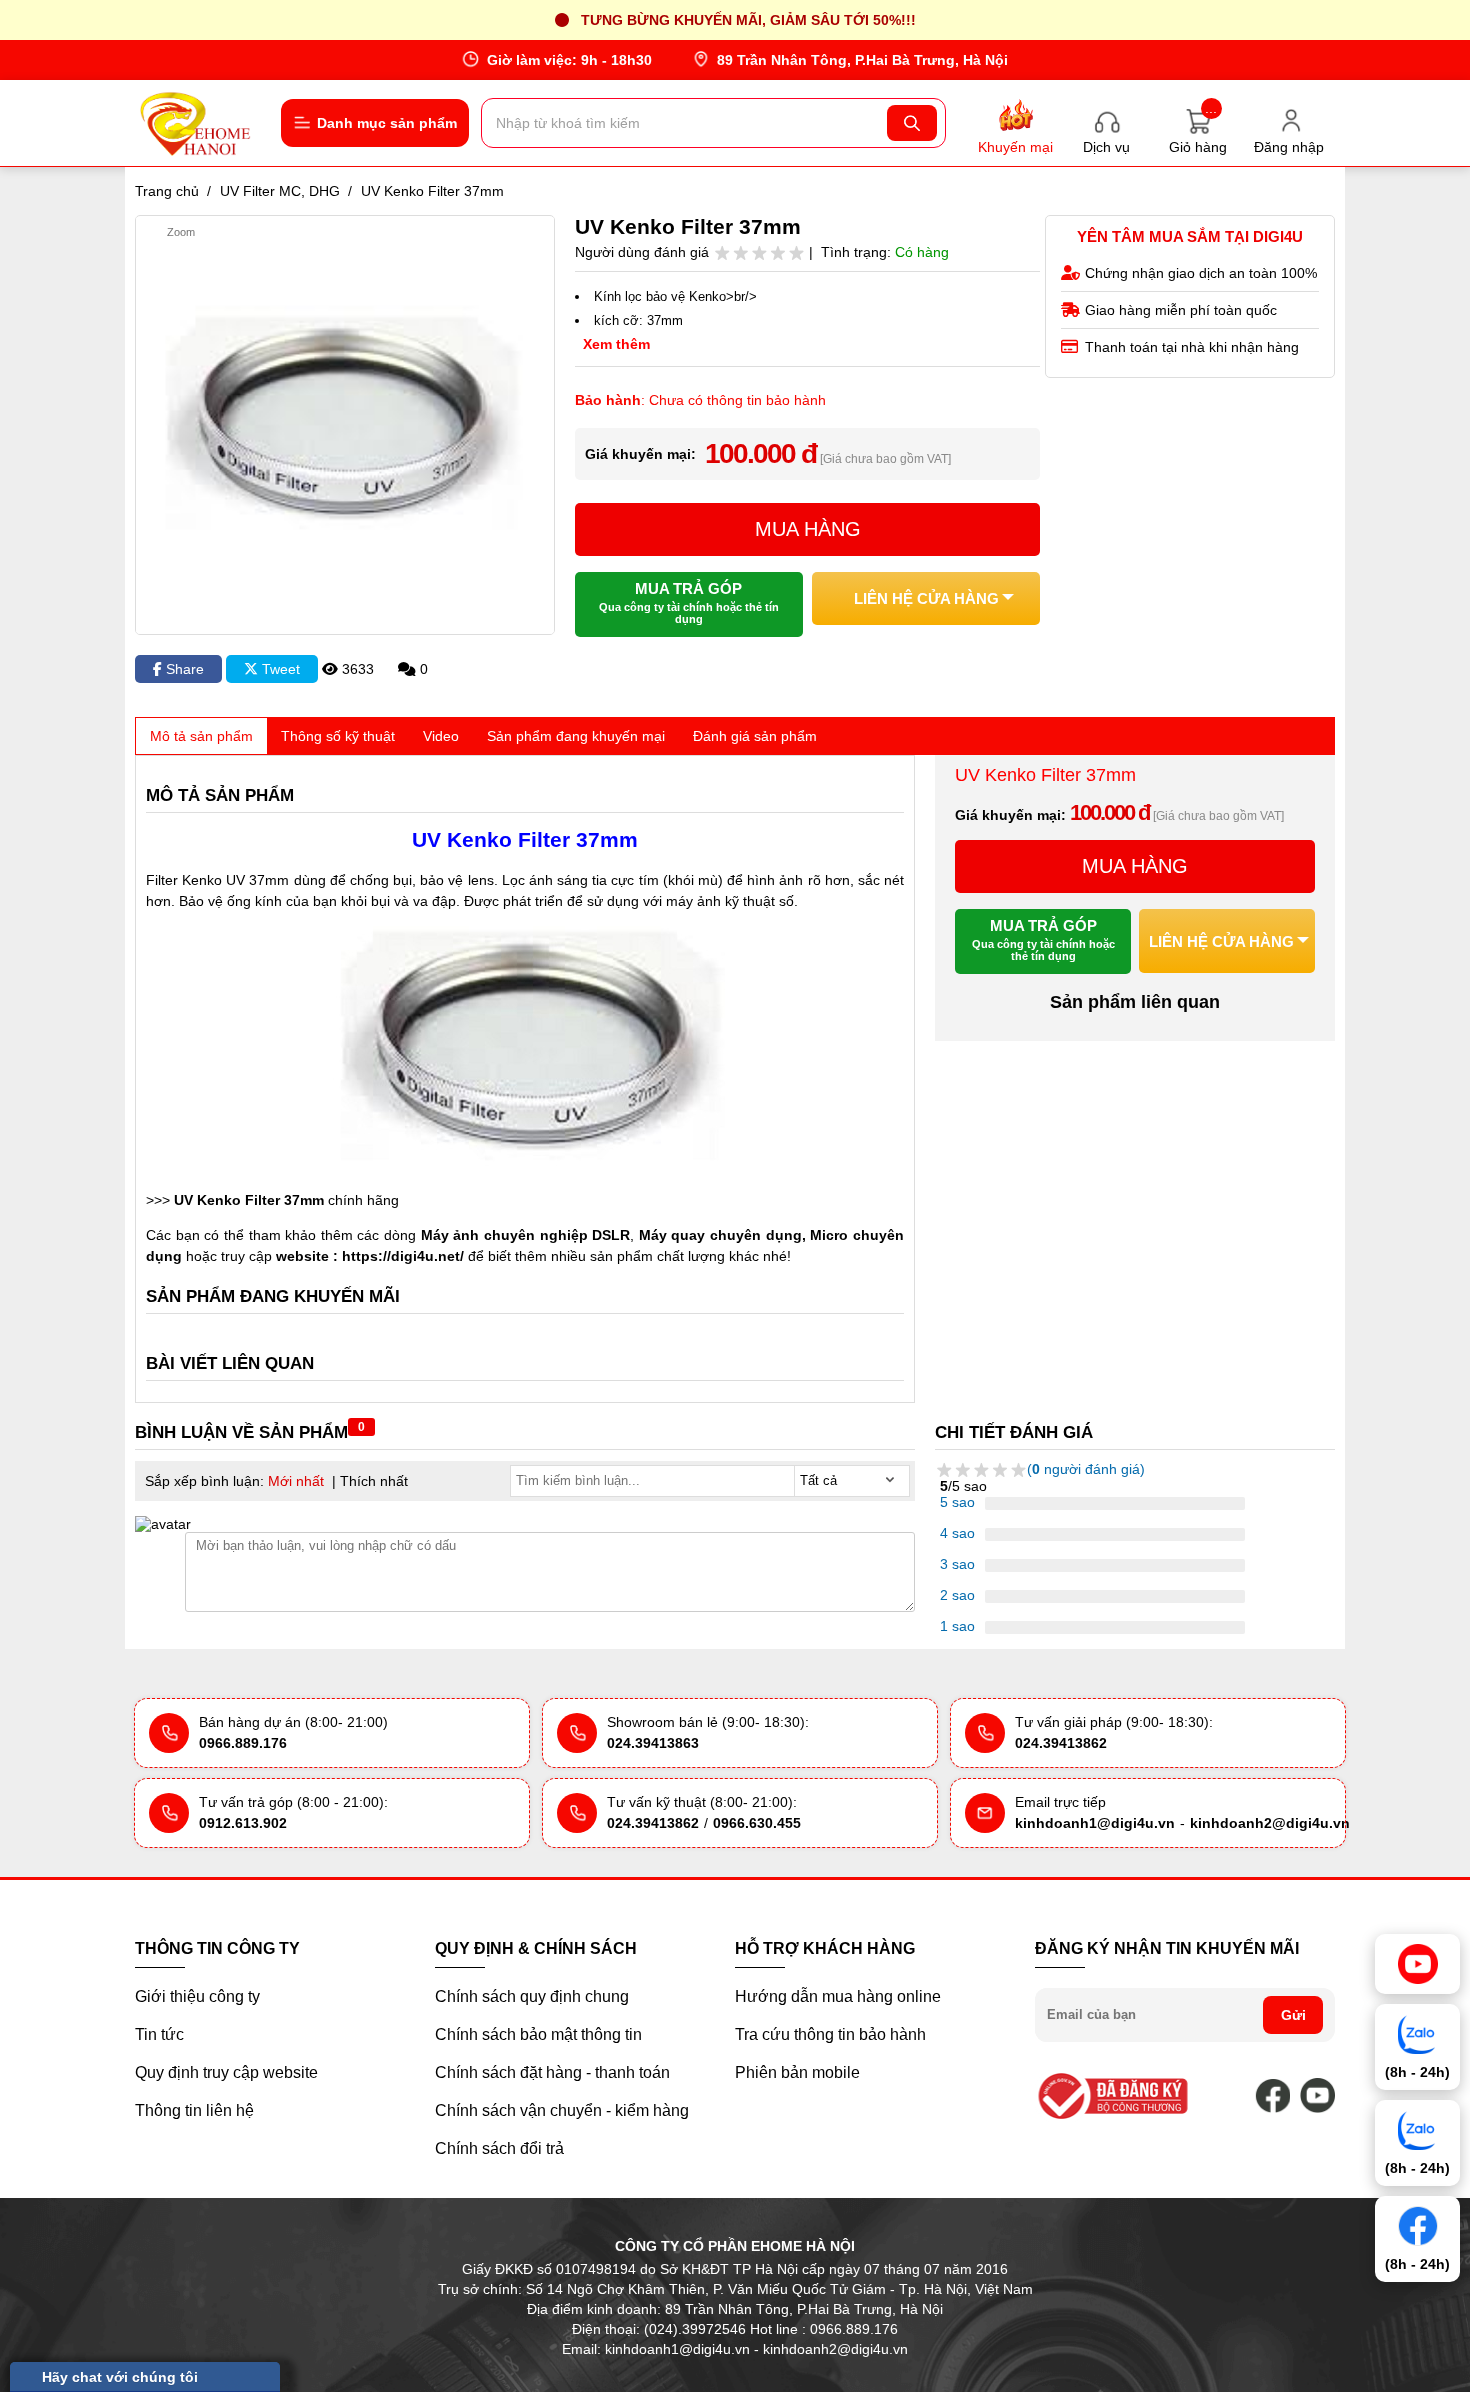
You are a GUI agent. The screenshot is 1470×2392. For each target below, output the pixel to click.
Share (183, 669)
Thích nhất (374, 1481)
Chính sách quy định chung (532, 1996)
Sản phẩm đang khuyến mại (576, 736)
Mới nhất (296, 1481)
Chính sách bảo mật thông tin (538, 2034)
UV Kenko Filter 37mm (249, 1200)
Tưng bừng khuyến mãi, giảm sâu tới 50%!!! (748, 20)
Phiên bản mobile (797, 2072)
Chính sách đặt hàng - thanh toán (552, 2072)
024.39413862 (1061, 1743)
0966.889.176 (243, 1743)
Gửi (1293, 2015)
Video (441, 736)
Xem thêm (616, 344)
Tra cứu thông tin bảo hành (830, 2034)
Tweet (279, 669)
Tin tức (159, 2034)
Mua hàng (808, 529)
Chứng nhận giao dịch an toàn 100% (1201, 273)
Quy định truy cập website (226, 2072)
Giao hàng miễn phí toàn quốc (1181, 310)
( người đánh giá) (1086, 1469)
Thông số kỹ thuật (338, 736)
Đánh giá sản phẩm (755, 736)
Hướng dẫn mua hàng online (838, 1996)
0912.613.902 (243, 1823)
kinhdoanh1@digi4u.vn (1095, 1823)
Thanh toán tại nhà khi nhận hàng (1192, 347)
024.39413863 (653, 1743)
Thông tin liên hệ (194, 2110)
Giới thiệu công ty (197, 1996)
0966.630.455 (757, 1823)
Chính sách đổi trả (499, 2148)
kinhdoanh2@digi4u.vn (1270, 1823)
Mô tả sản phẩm (201, 736)
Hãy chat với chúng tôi (120, 2377)
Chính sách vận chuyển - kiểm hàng (562, 2110)
